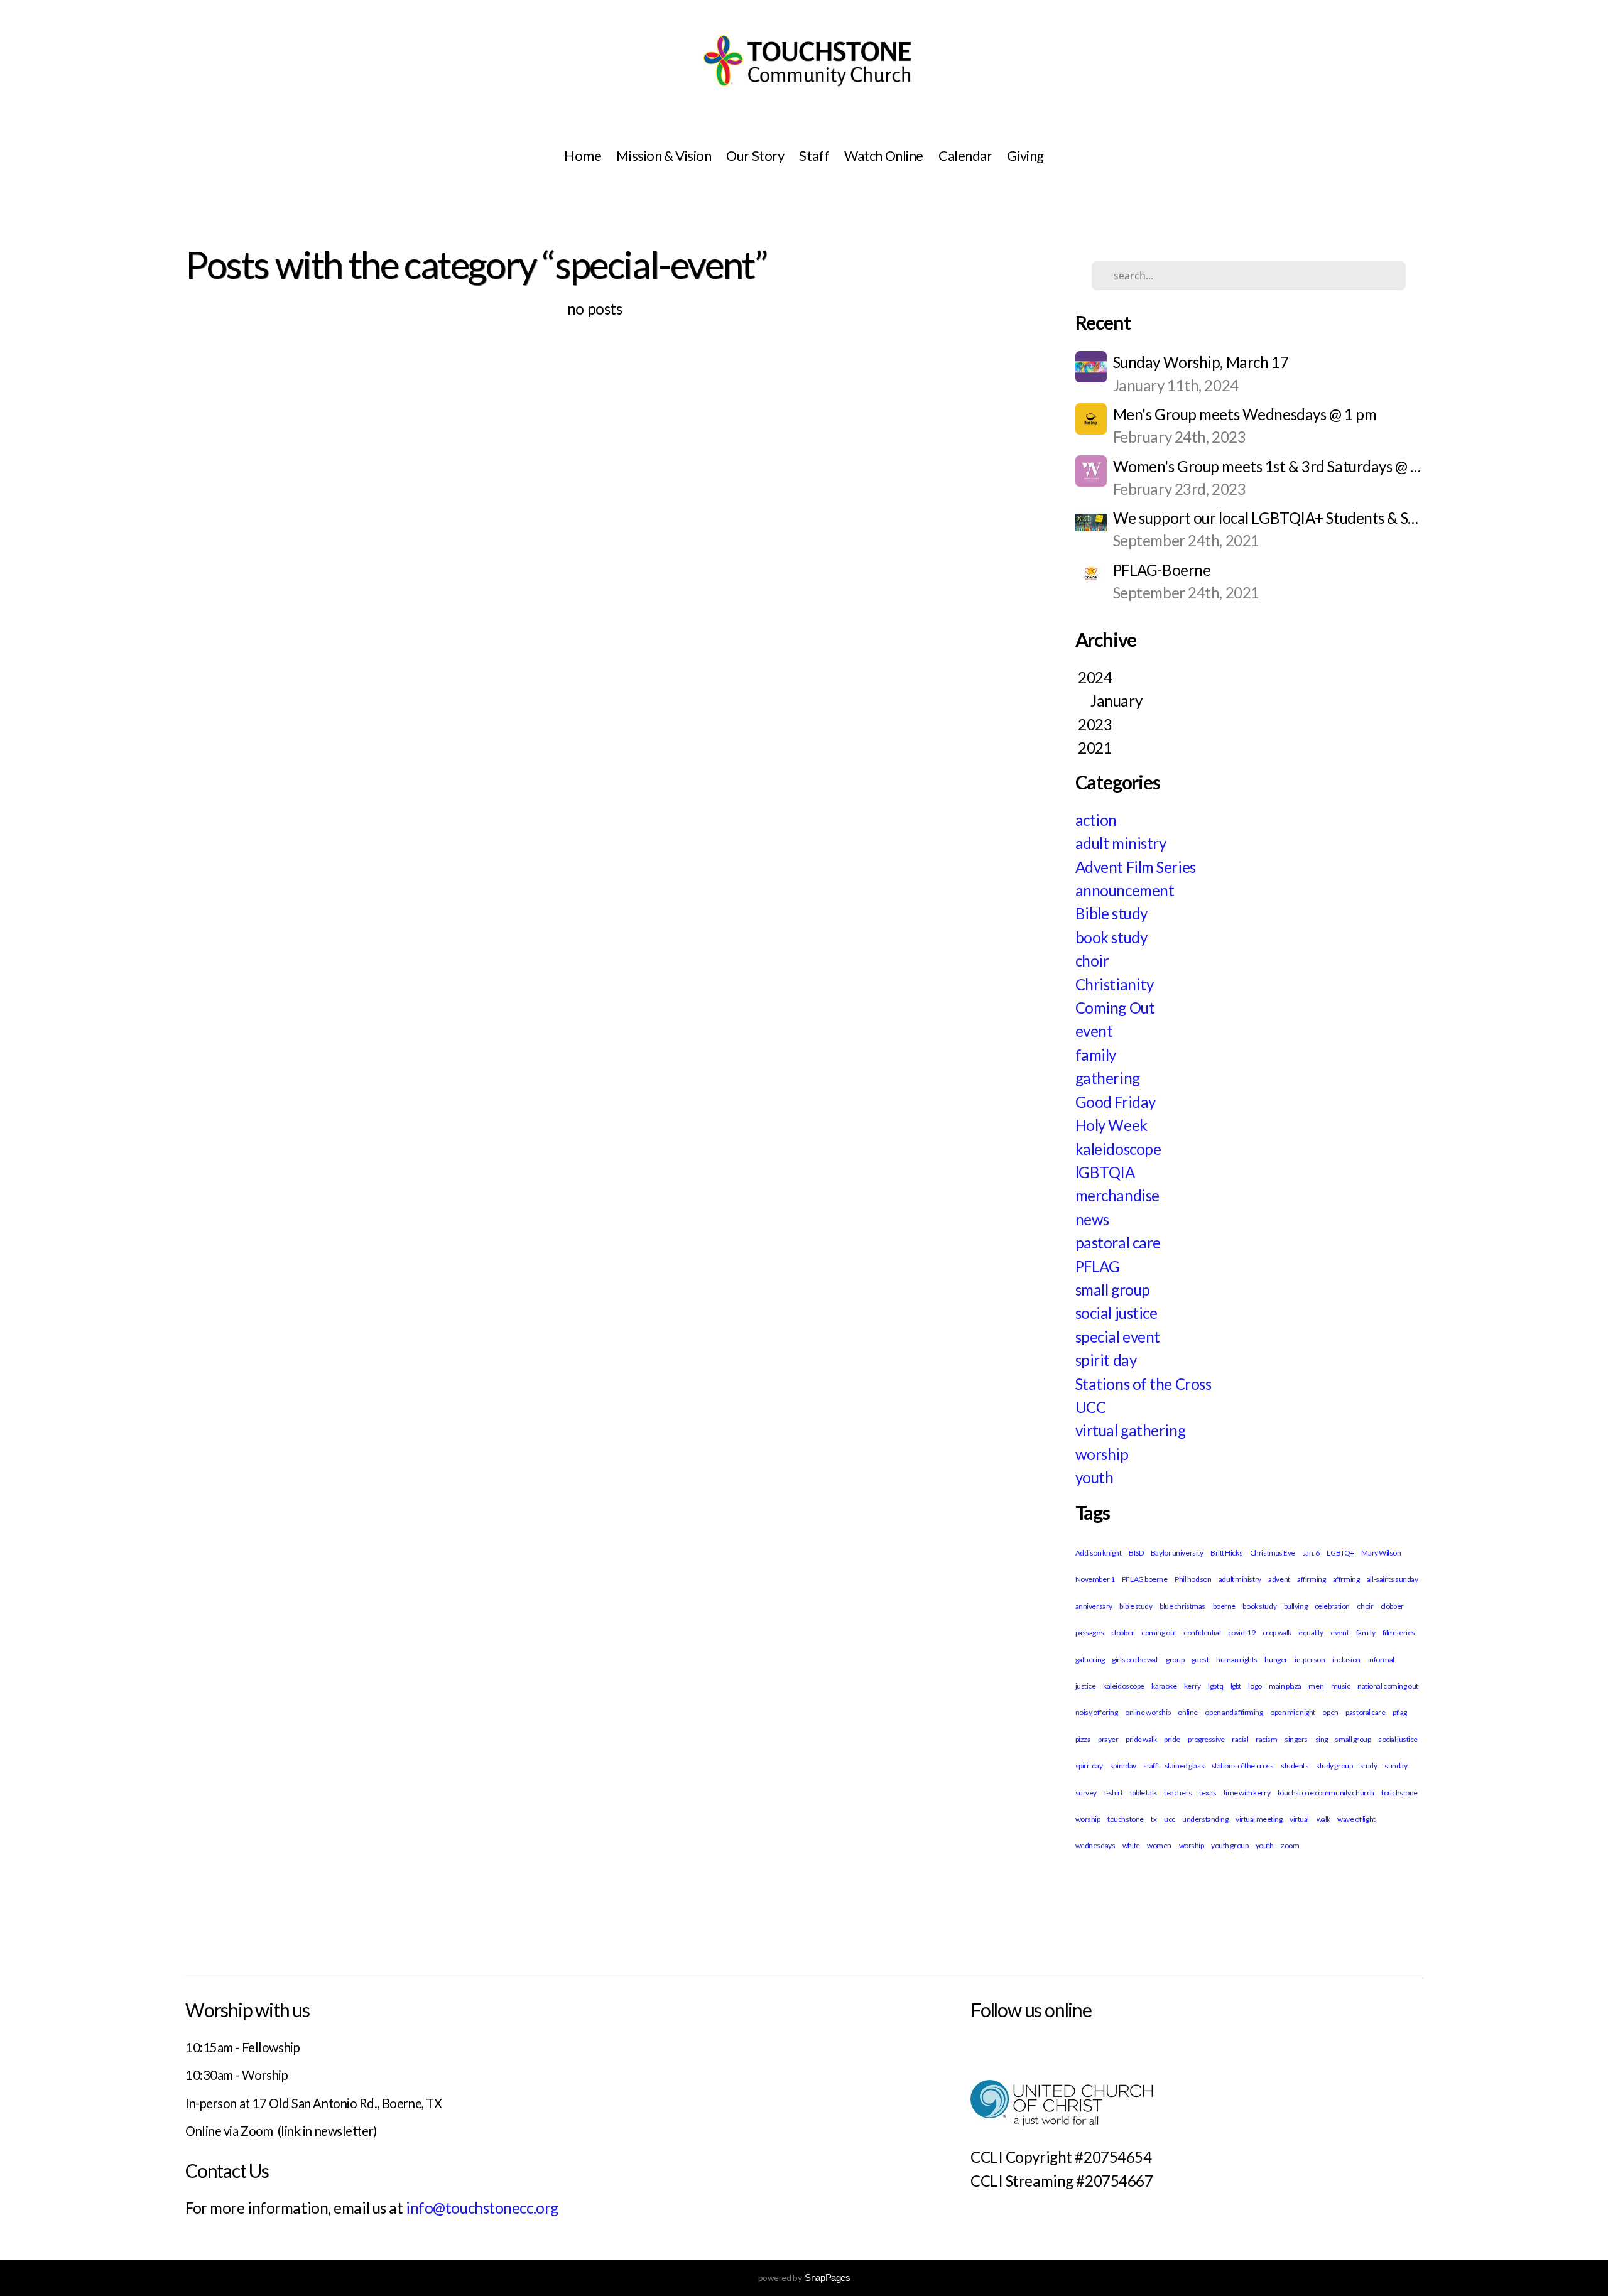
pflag (1400, 1712)
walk (1323, 1819)
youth (1095, 1477)
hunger (1276, 1660)
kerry (1192, 1686)
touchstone (1126, 1819)
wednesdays (1095, 1845)
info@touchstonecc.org (482, 2208)
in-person (1310, 1660)
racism (1266, 1739)
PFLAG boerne (1145, 1579)
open (1330, 1712)
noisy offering (1097, 1712)
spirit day (1106, 1360)
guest (1200, 1660)
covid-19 (1241, 1633)
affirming (1311, 1579)
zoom (1290, 1845)
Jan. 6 (1311, 1553)
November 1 (1095, 1579)
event (1094, 1031)
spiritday (1123, 1766)
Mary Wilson (1381, 1553)
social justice (1116, 1313)
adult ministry (1121, 843)
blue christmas (1182, 1606)
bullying (1296, 1606)
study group (1334, 1766)
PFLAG (1098, 1266)
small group (1113, 1290)
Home (583, 155)
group (1175, 1660)
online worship (1148, 1712)
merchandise (1117, 1195)
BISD (1136, 1553)
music (1341, 1686)
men (1316, 1686)
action (1096, 820)
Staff (814, 155)
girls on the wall (1135, 1660)
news (1092, 1219)
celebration (1332, 1606)
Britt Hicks (1226, 1553)
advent (1279, 1579)
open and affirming (1234, 1712)
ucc (1170, 1819)
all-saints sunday (1393, 1579)
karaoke (1164, 1686)
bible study (1136, 1606)
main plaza (1285, 1686)
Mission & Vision (664, 155)
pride (1172, 1739)
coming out (1159, 1633)
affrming (1346, 1579)
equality (1311, 1633)
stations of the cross (1243, 1766)
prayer (1108, 1739)
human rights (1237, 1660)
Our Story (755, 155)
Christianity (1115, 984)
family (1096, 1055)
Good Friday (1116, 1102)
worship (1102, 1454)
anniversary (1094, 1606)
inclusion (1346, 1660)
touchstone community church (1326, 1793)
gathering (1108, 1078)
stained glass (1184, 1766)
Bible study (1111, 913)
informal (1381, 1660)
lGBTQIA (1105, 1172)
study (1369, 1766)
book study (1111, 937)
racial (1240, 1739)
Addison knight (1099, 1553)
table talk (1144, 1793)
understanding (1205, 1819)
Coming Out (1115, 1008)
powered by (804, 2277)
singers (1296, 1739)
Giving (1025, 155)
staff (1150, 1766)
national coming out (1388, 1686)
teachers (1178, 1793)
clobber (1123, 1633)
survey (1086, 1793)
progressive (1206, 1739)
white (1131, 1845)
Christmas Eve (1273, 1553)
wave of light (1356, 1819)
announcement (1125, 890)
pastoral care (1118, 1243)
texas (1208, 1793)
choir (1092, 961)
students (1295, 1766)
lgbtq (1215, 1686)
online (1187, 1712)
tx (1154, 1819)
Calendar (965, 155)
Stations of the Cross (1144, 1384)
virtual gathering (1131, 1430)
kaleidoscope (1118, 1149)
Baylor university (1177, 1553)
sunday (1396, 1766)
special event (1118, 1337)
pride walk (1141, 1739)
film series (1399, 1633)
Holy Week (1111, 1125)
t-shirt (1114, 1793)
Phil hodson (1193, 1579)
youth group (1230, 1845)
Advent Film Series (1136, 867)
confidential (1202, 1633)
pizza (1083, 1739)
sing (1322, 1739)
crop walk (1277, 1633)
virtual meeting (1259, 1819)
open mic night (1293, 1712)
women (1159, 1845)
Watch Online (884, 155)
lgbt (1236, 1686)
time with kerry (1247, 1793)
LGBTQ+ (1340, 1553)
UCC (1091, 1407)
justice (1086, 1686)
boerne (1224, 1606)
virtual (1299, 1819)
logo (1255, 1686)
